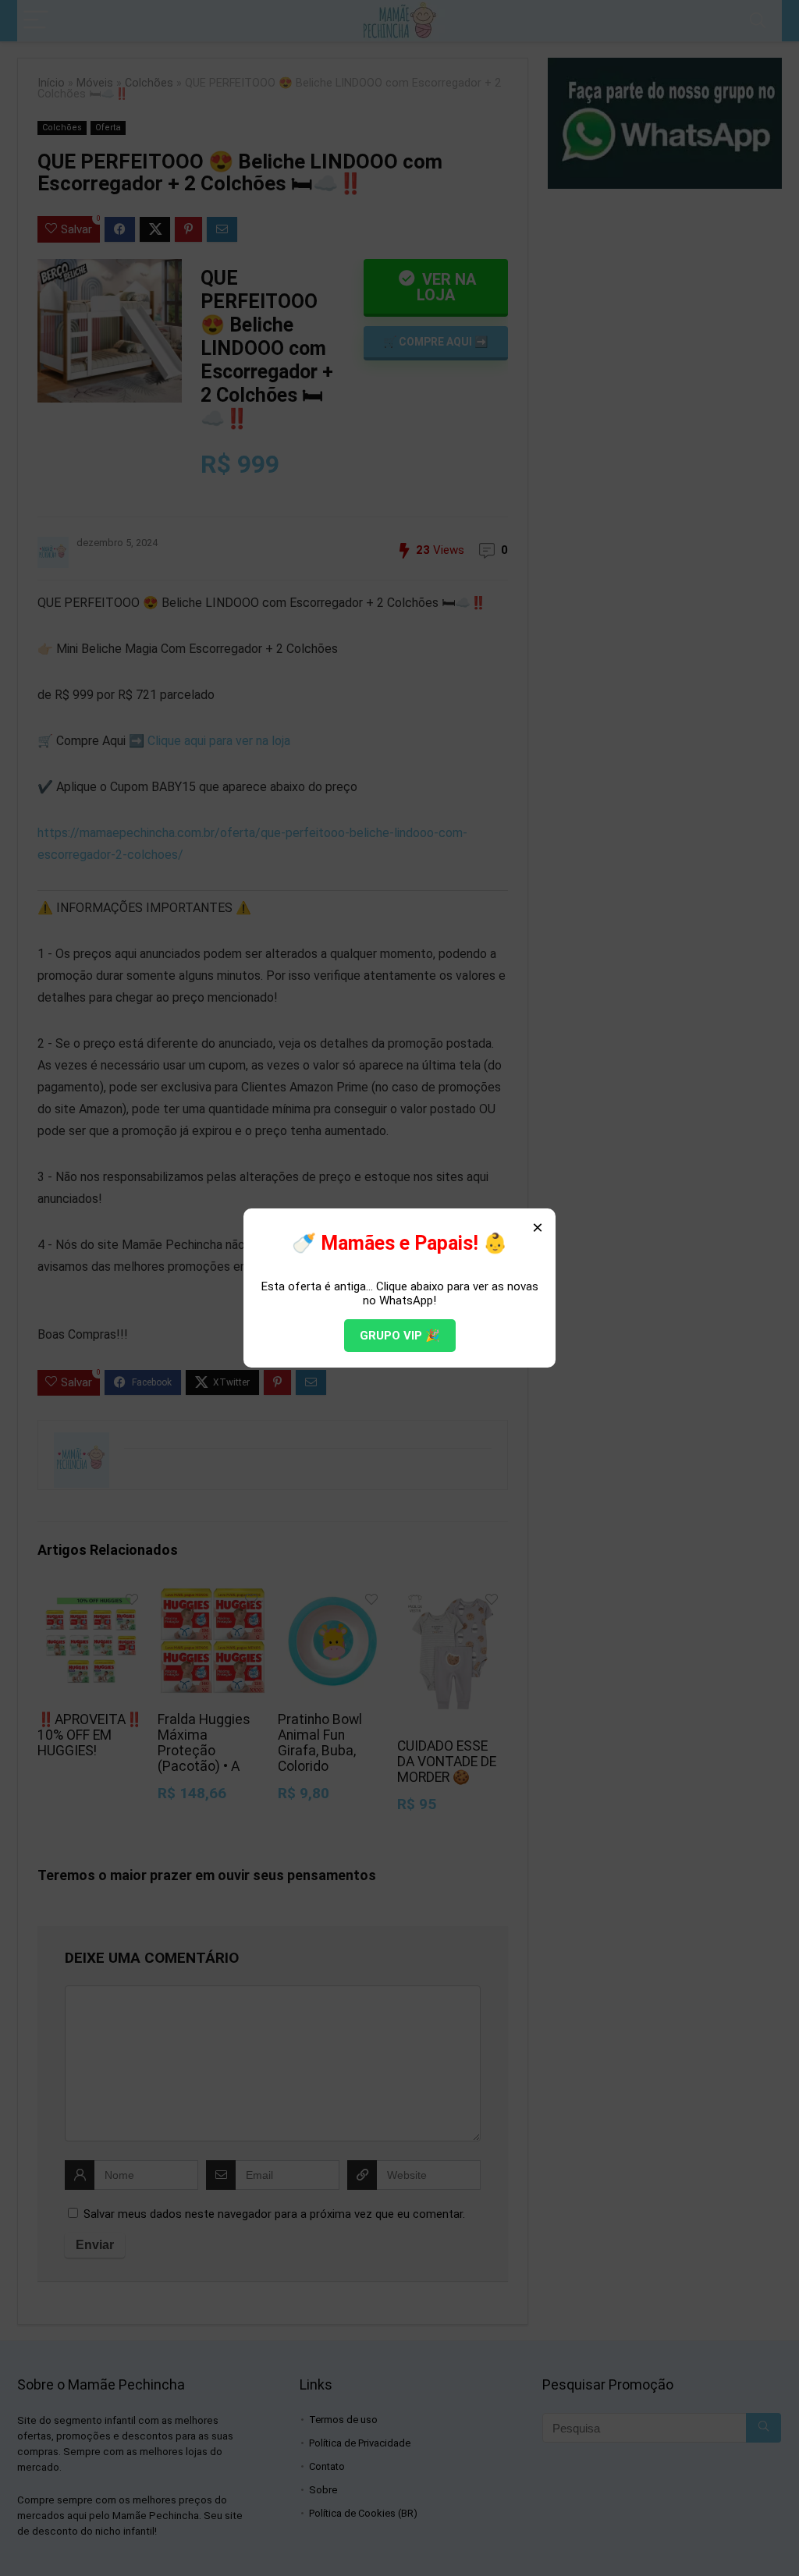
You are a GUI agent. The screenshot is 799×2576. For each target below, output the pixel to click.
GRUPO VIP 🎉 (400, 1336)
